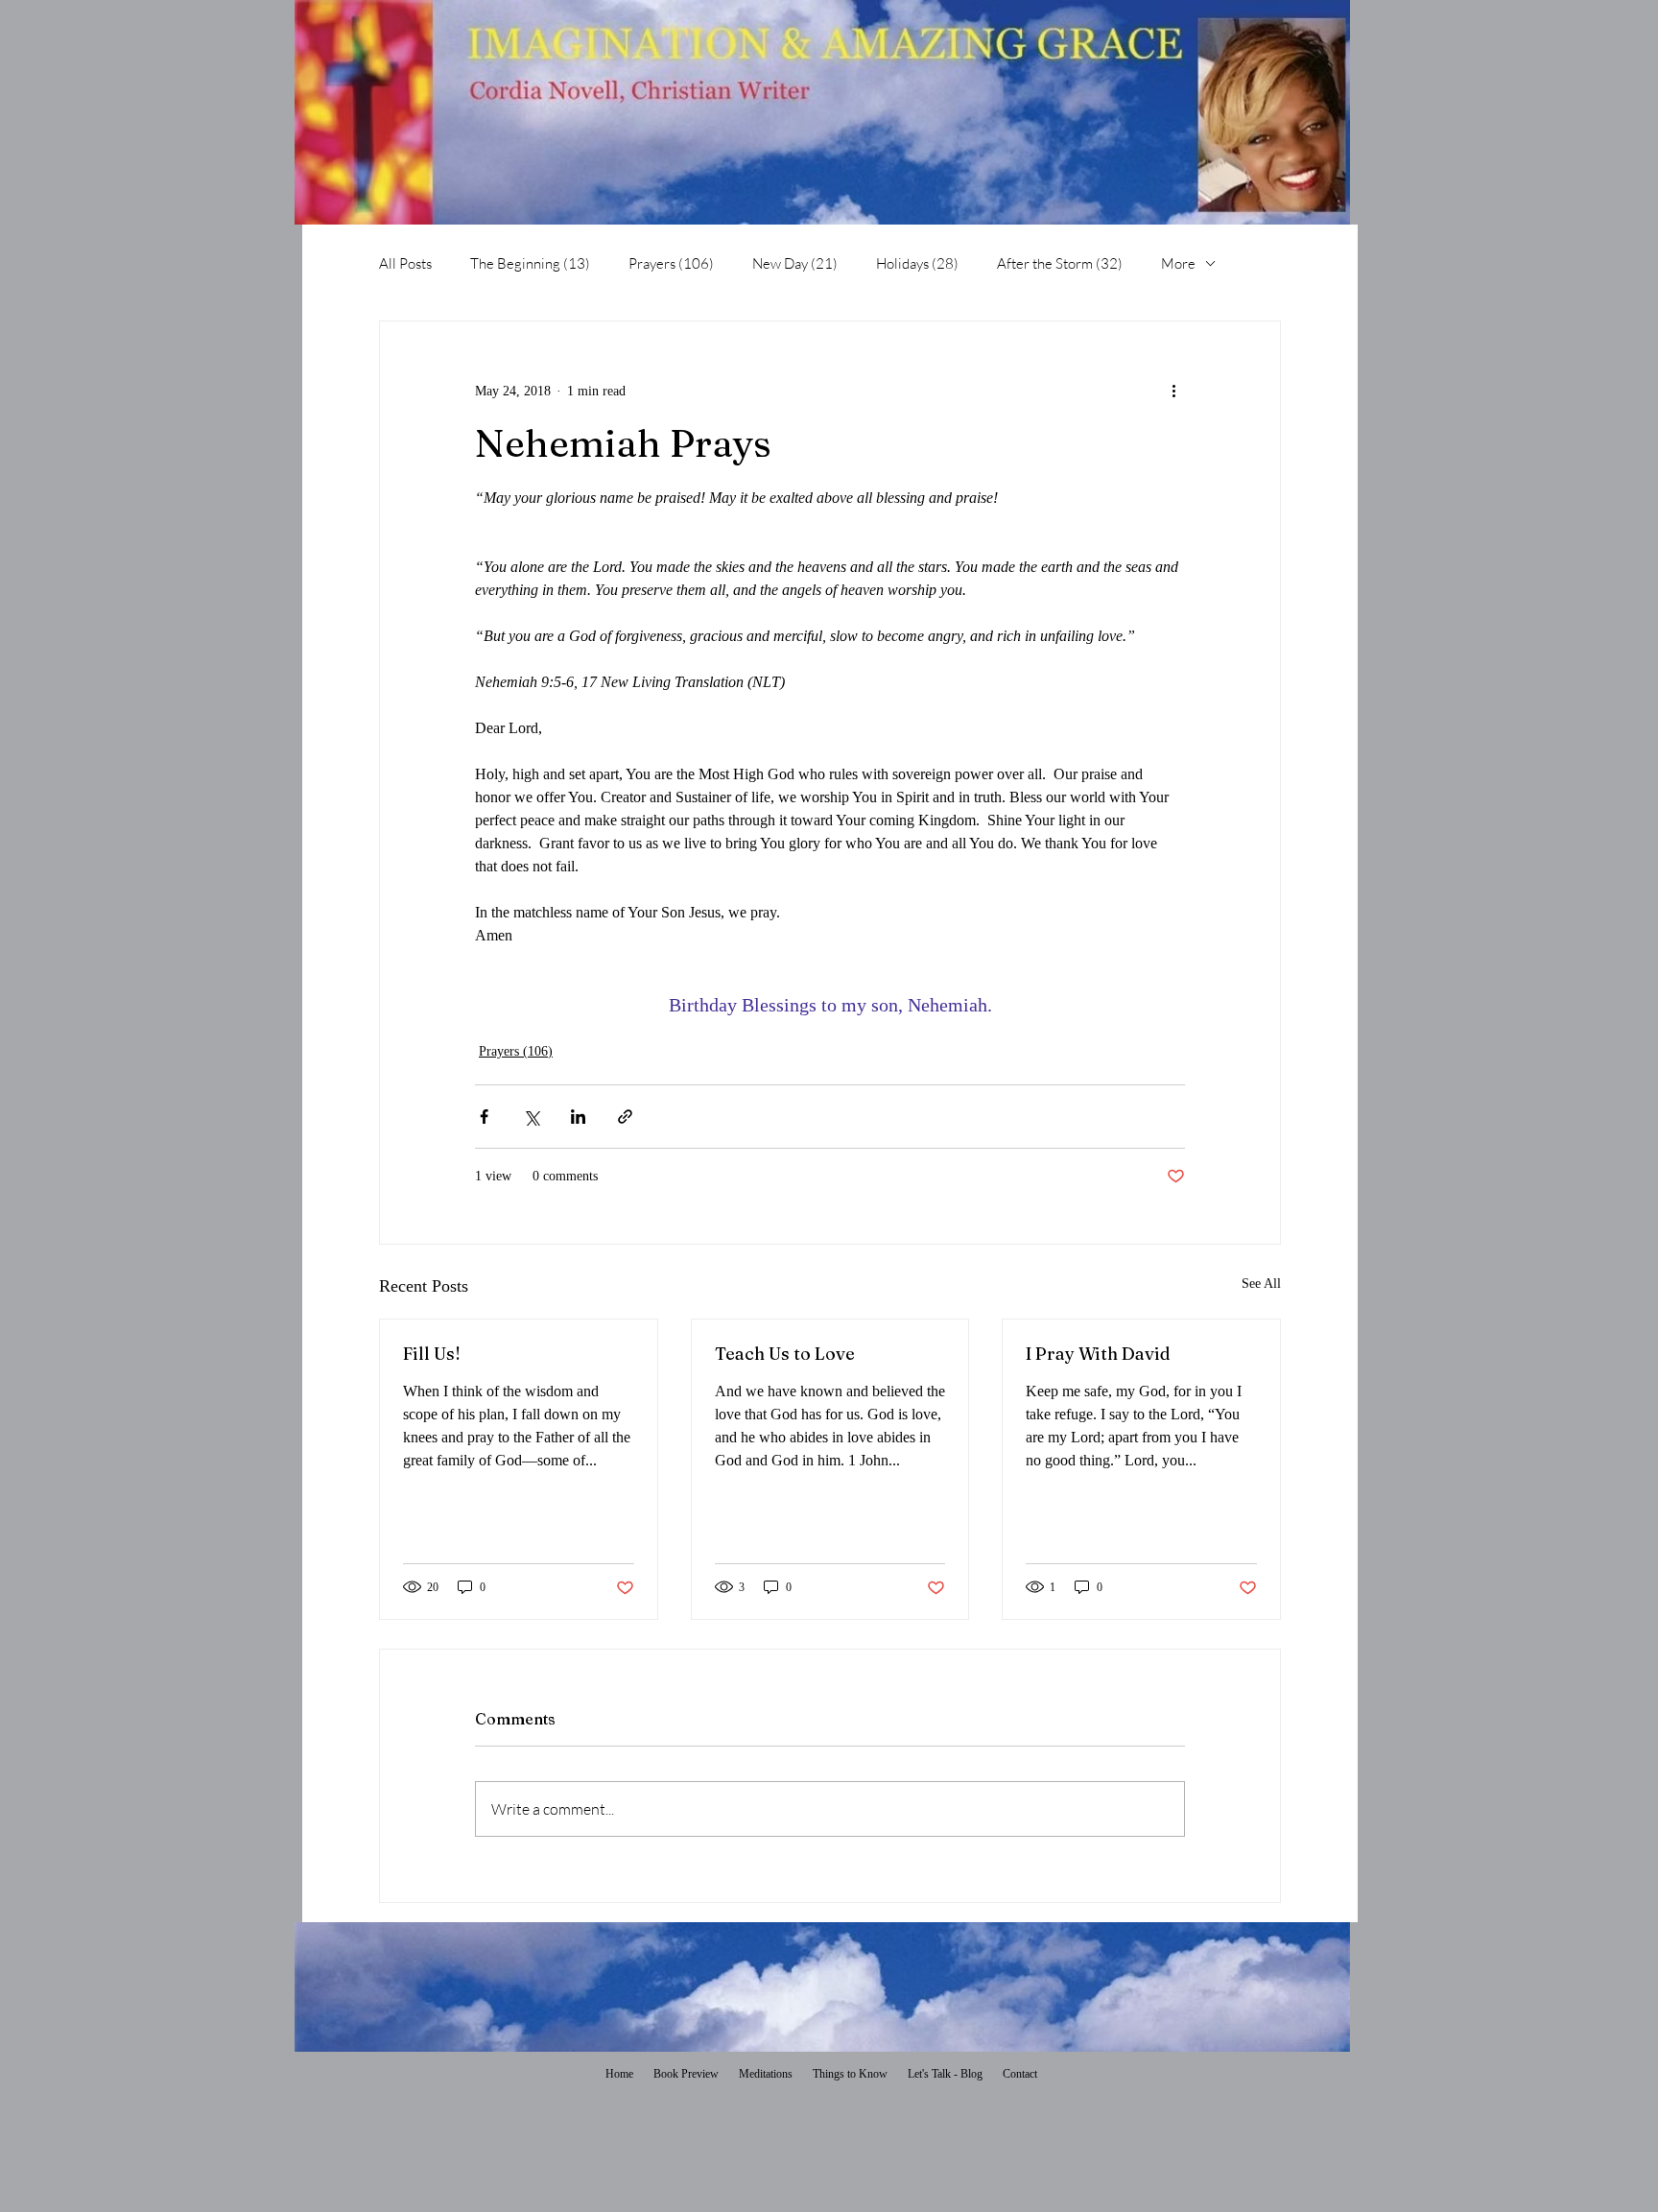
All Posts (405, 263)
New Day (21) (795, 263)
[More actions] (1173, 391)
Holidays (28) (917, 263)
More (1178, 263)
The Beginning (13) (530, 263)
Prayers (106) (671, 263)
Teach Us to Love (785, 1354)
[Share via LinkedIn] (578, 1117)
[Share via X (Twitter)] (531, 1117)
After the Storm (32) (1060, 263)
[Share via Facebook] (484, 1117)
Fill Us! (432, 1354)
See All (1261, 1284)
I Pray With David (1098, 1354)
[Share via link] (625, 1117)
